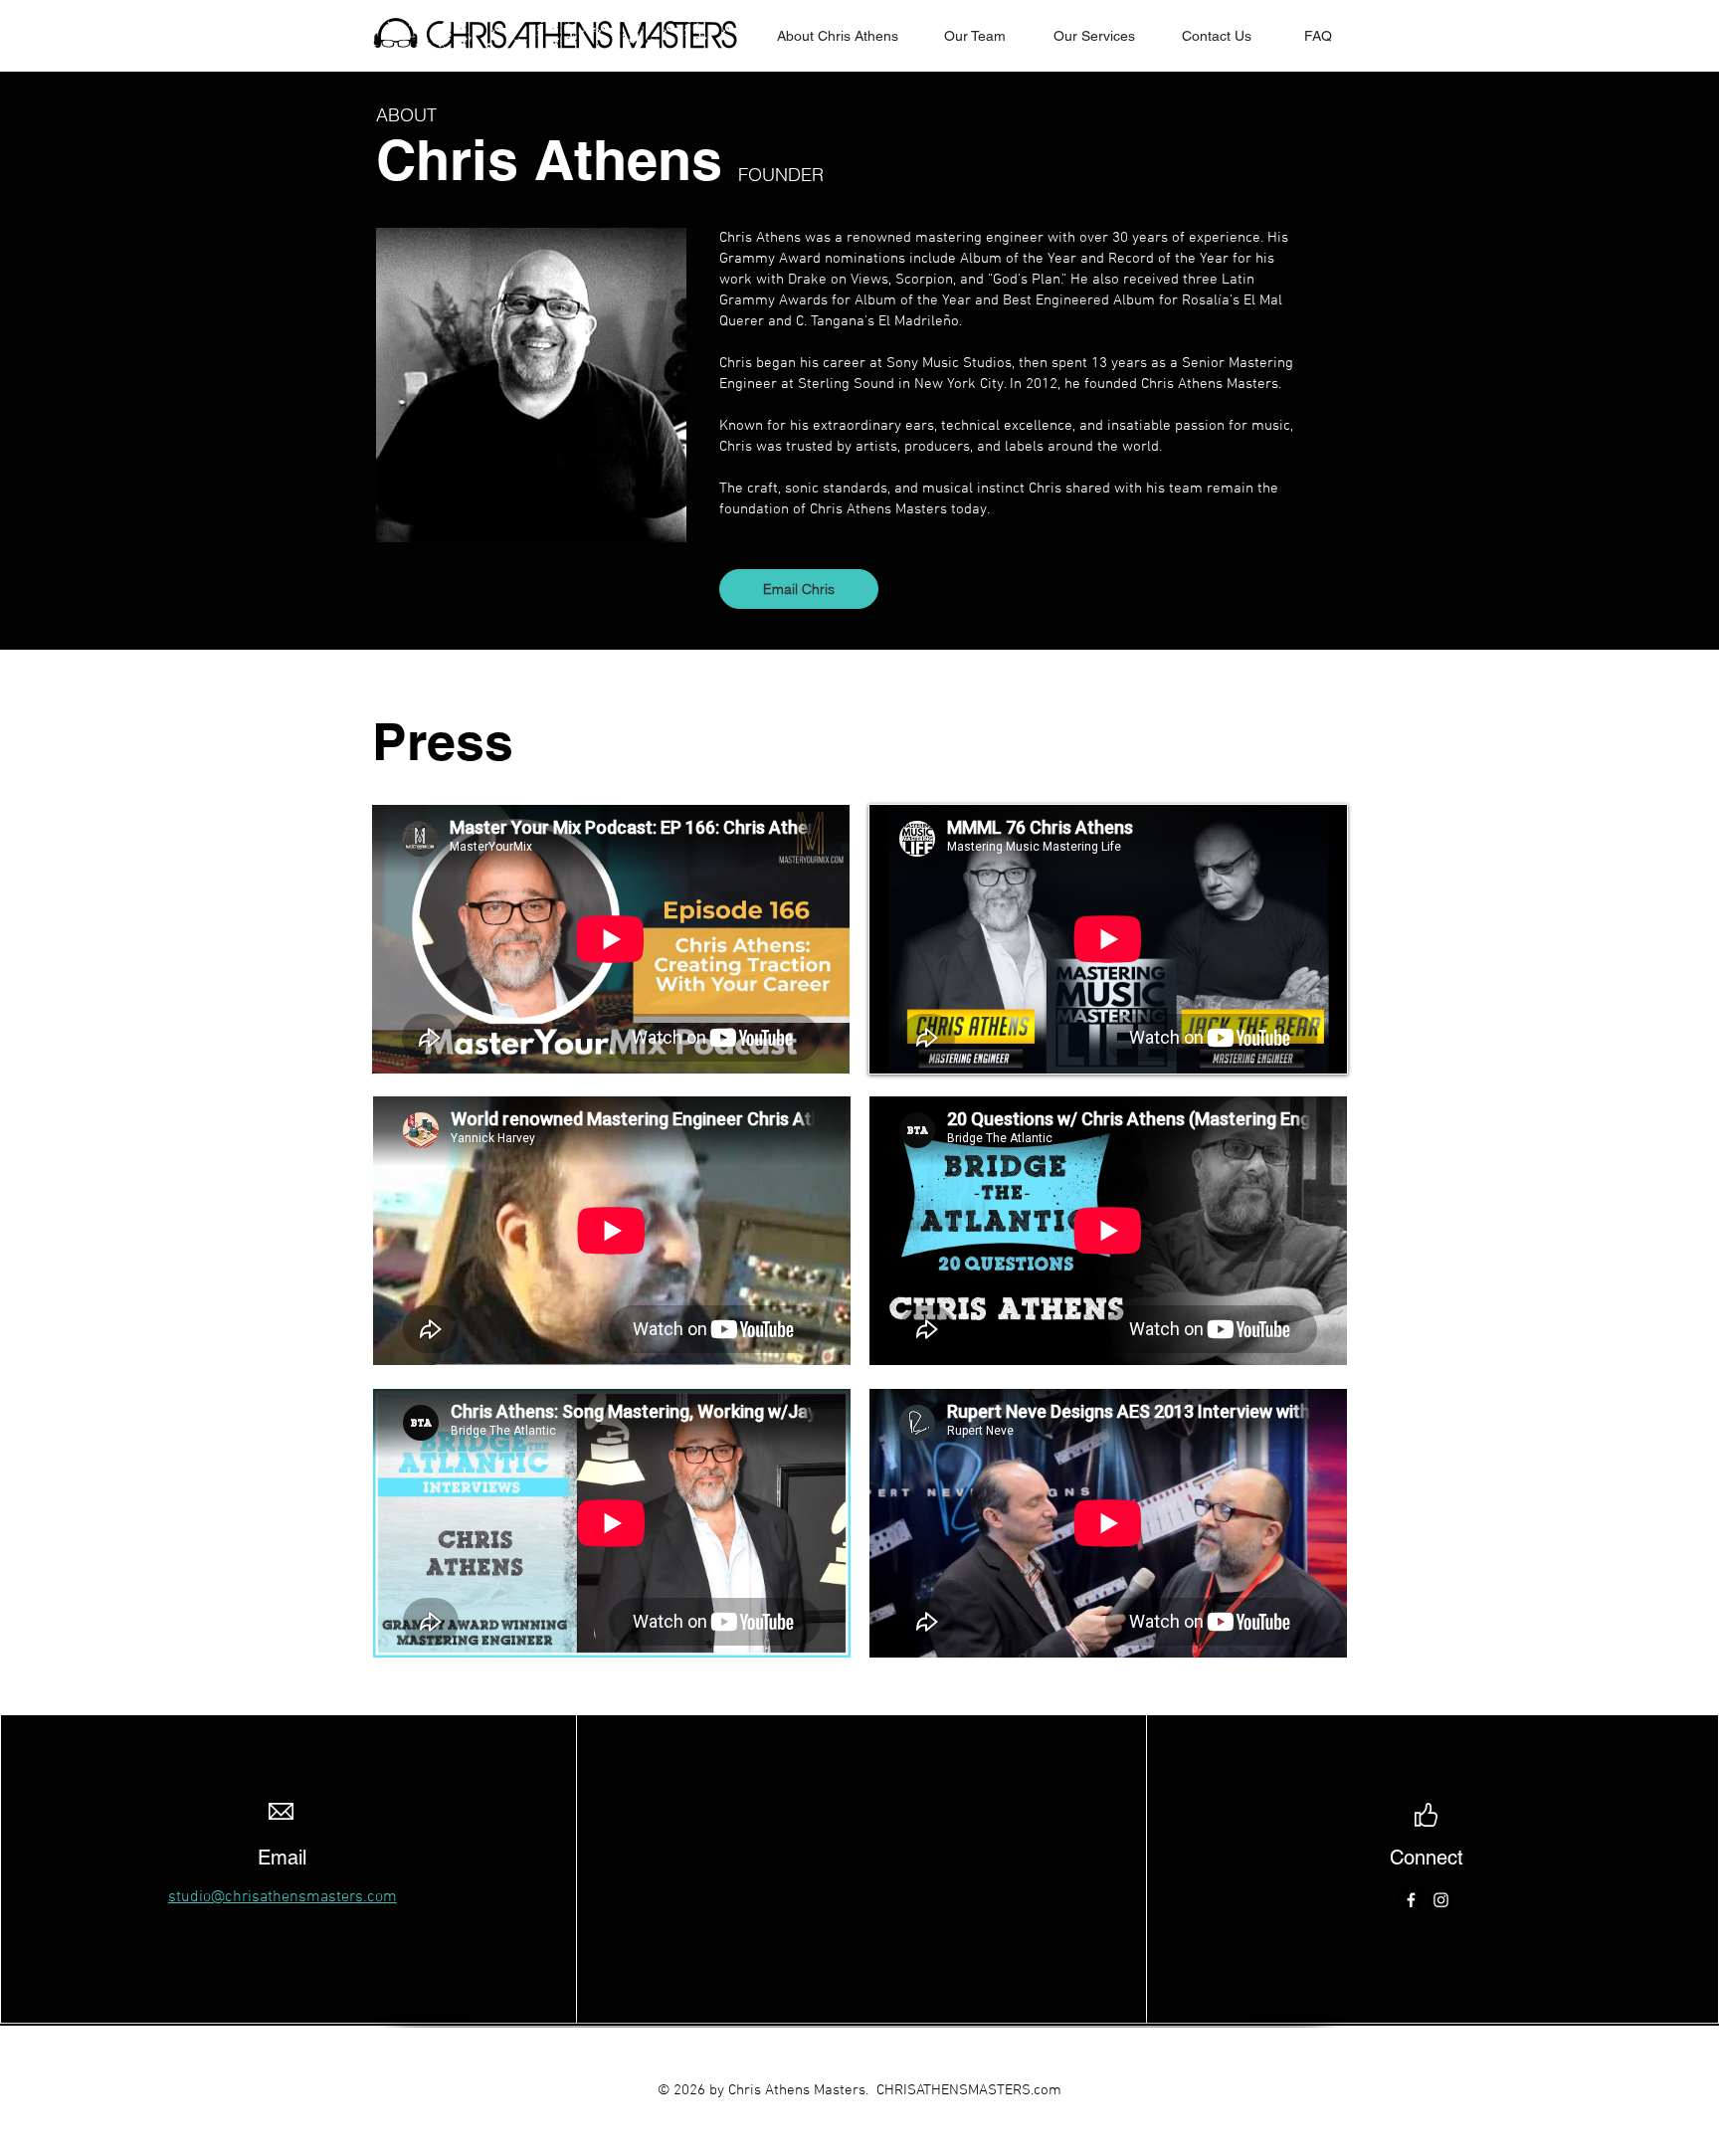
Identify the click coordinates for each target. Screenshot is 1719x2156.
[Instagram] (1441, 1900)
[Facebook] (1411, 1900)
